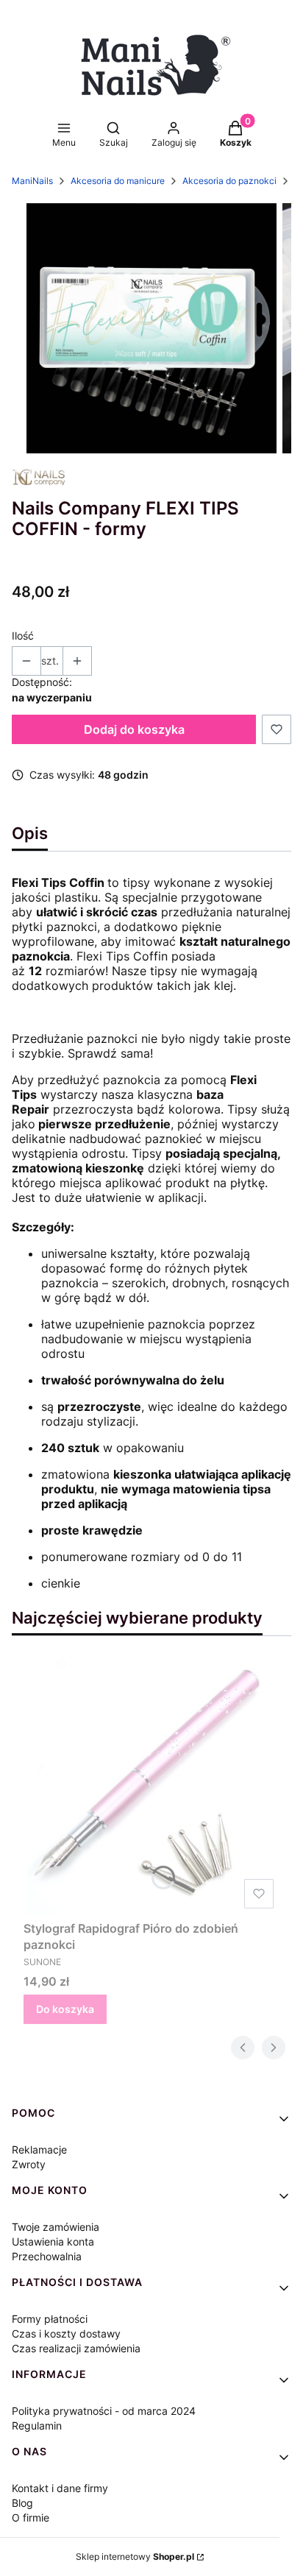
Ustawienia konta (53, 2241)
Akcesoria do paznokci (229, 181)
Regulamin (37, 2425)
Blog (22, 2503)
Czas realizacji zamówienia (76, 2348)
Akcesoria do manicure (118, 181)
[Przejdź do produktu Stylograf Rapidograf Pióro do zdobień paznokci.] (151, 1787)
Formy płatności (50, 2319)
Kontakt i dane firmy (60, 2488)
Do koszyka (65, 2009)
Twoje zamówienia (56, 2227)
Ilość (23, 636)
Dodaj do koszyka (134, 729)
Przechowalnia (47, 2256)
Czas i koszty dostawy (66, 2333)
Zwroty (29, 2164)
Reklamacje (39, 2149)
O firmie (31, 2517)
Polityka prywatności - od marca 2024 (104, 2411)
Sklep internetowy (135, 2556)
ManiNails (32, 181)
